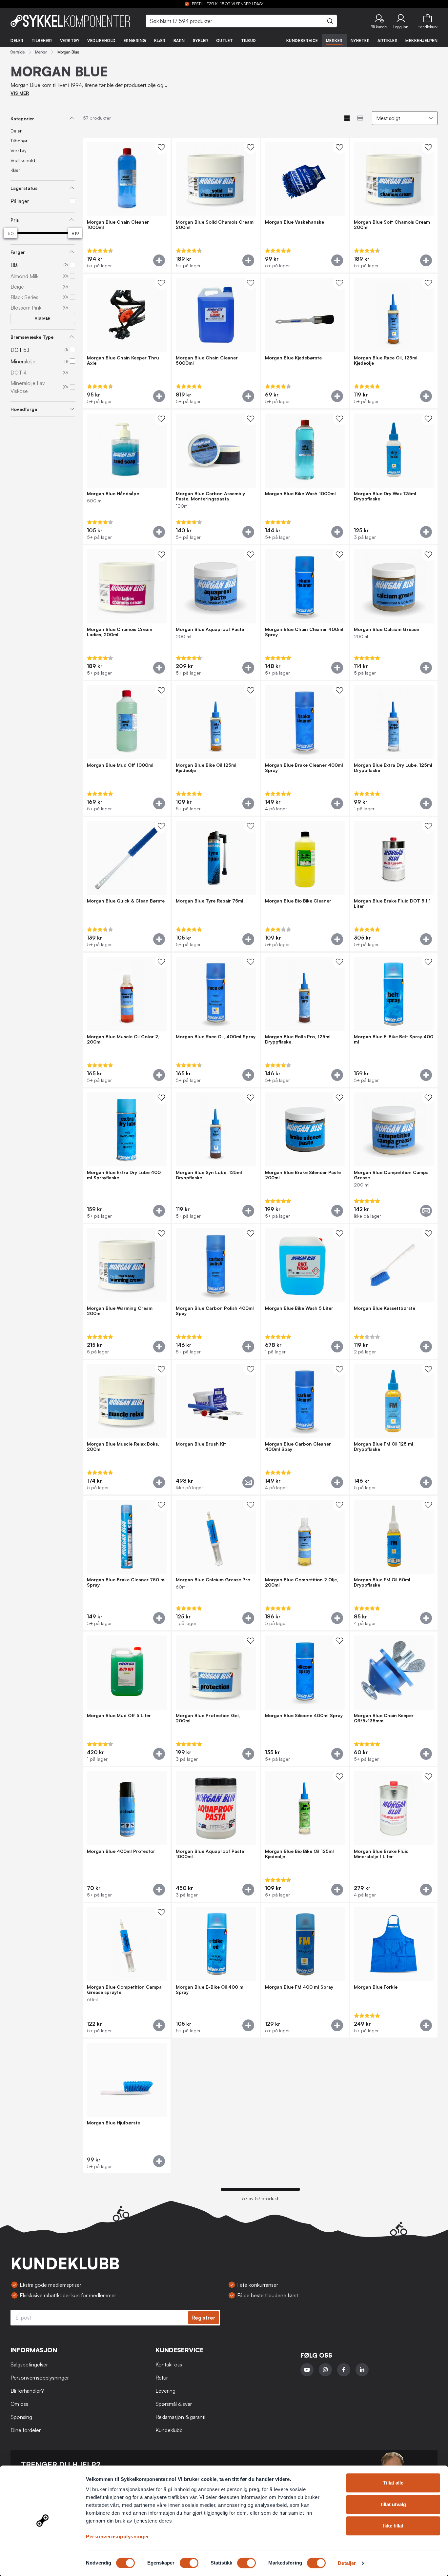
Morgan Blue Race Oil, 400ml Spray (216, 1037)
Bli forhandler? (27, 2391)
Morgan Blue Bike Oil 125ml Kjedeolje (206, 768)
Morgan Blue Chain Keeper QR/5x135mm (384, 1718)
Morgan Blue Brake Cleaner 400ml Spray (304, 768)
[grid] (260, 1156)
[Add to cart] (159, 260)
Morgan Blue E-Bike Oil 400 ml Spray (210, 1990)
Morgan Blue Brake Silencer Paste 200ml (303, 1175)
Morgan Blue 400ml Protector (121, 1851)
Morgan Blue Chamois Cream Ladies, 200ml (120, 632)
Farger (18, 252)
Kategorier (22, 119)
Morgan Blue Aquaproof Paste (210, 629)
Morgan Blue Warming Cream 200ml (120, 1311)
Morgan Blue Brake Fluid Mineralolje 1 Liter (381, 1854)
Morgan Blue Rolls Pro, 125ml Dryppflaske (298, 1039)
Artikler (387, 41)
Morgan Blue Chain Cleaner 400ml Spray (304, 632)
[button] (379, 21)
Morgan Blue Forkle (376, 1987)
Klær (160, 41)
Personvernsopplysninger (118, 2536)
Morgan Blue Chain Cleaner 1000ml (118, 225)
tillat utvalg (393, 2504)
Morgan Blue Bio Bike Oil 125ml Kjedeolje (299, 1854)
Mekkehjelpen (421, 41)
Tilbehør (42, 41)
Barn (179, 41)
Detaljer (347, 2563)
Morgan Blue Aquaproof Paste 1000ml (210, 1854)
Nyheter (360, 41)
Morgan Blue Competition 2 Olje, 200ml (302, 1582)
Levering (165, 2391)
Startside (18, 52)
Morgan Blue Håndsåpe (113, 494)
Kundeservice (302, 41)
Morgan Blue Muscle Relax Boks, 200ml (123, 1447)
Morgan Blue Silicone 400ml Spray (304, 1715)
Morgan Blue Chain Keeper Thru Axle (123, 360)
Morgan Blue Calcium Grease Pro (213, 1580)
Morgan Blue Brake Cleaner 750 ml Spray (126, 1582)
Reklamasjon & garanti (180, 2417)
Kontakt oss (169, 2364)
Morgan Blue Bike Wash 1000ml (300, 494)
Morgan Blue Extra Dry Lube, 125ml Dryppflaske (393, 768)
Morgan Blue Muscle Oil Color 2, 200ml (123, 1039)
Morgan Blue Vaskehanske (295, 222)
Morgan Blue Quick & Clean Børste (126, 901)
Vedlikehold (102, 41)
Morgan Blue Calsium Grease (386, 629)
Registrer (204, 2318)
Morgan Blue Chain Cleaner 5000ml (207, 360)
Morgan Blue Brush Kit (201, 1444)
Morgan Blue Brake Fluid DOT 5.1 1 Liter (392, 903)
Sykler (201, 41)
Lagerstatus (24, 188)
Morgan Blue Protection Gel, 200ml (208, 1718)
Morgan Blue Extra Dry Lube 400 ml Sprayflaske (124, 1175)
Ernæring (135, 41)
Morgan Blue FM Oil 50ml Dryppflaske (382, 1582)
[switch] (189, 2563)
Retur (162, 2378)
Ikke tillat (393, 2526)
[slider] (10, 233)
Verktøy (70, 41)
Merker (334, 41)
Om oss (19, 2404)
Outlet (225, 41)
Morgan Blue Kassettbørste (385, 1308)
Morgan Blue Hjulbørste (113, 2123)
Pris (15, 220)
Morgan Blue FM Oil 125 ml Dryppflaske (384, 1447)
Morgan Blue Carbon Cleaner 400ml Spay (298, 1447)
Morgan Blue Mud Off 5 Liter (119, 1715)
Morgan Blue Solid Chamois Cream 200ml (215, 225)
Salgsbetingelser (29, 2364)
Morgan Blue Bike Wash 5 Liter (299, 1308)
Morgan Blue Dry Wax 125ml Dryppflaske (385, 496)
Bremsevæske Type (32, 337)
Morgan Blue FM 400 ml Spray (299, 1987)
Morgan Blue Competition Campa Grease (391, 1175)
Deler (17, 41)
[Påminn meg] (426, 1211)
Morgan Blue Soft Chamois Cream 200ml (392, 225)
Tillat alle (393, 2483)
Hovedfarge (24, 409)
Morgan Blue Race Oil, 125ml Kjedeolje (386, 360)
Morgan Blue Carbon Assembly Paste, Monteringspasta (210, 496)
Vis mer (43, 318)
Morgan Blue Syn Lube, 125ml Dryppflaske (209, 1175)
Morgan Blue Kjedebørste (293, 358)
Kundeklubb (169, 2430)
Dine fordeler (26, 2430)
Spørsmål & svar (174, 2404)
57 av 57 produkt (260, 2199)
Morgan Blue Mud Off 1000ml (120, 765)
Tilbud (249, 41)
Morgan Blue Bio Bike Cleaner (298, 901)
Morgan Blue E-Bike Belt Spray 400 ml (394, 1039)
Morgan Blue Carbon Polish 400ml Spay (215, 1311)
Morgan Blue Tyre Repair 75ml (210, 901)
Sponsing (21, 2417)
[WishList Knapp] (161, 147)
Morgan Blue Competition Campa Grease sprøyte (124, 1990)
